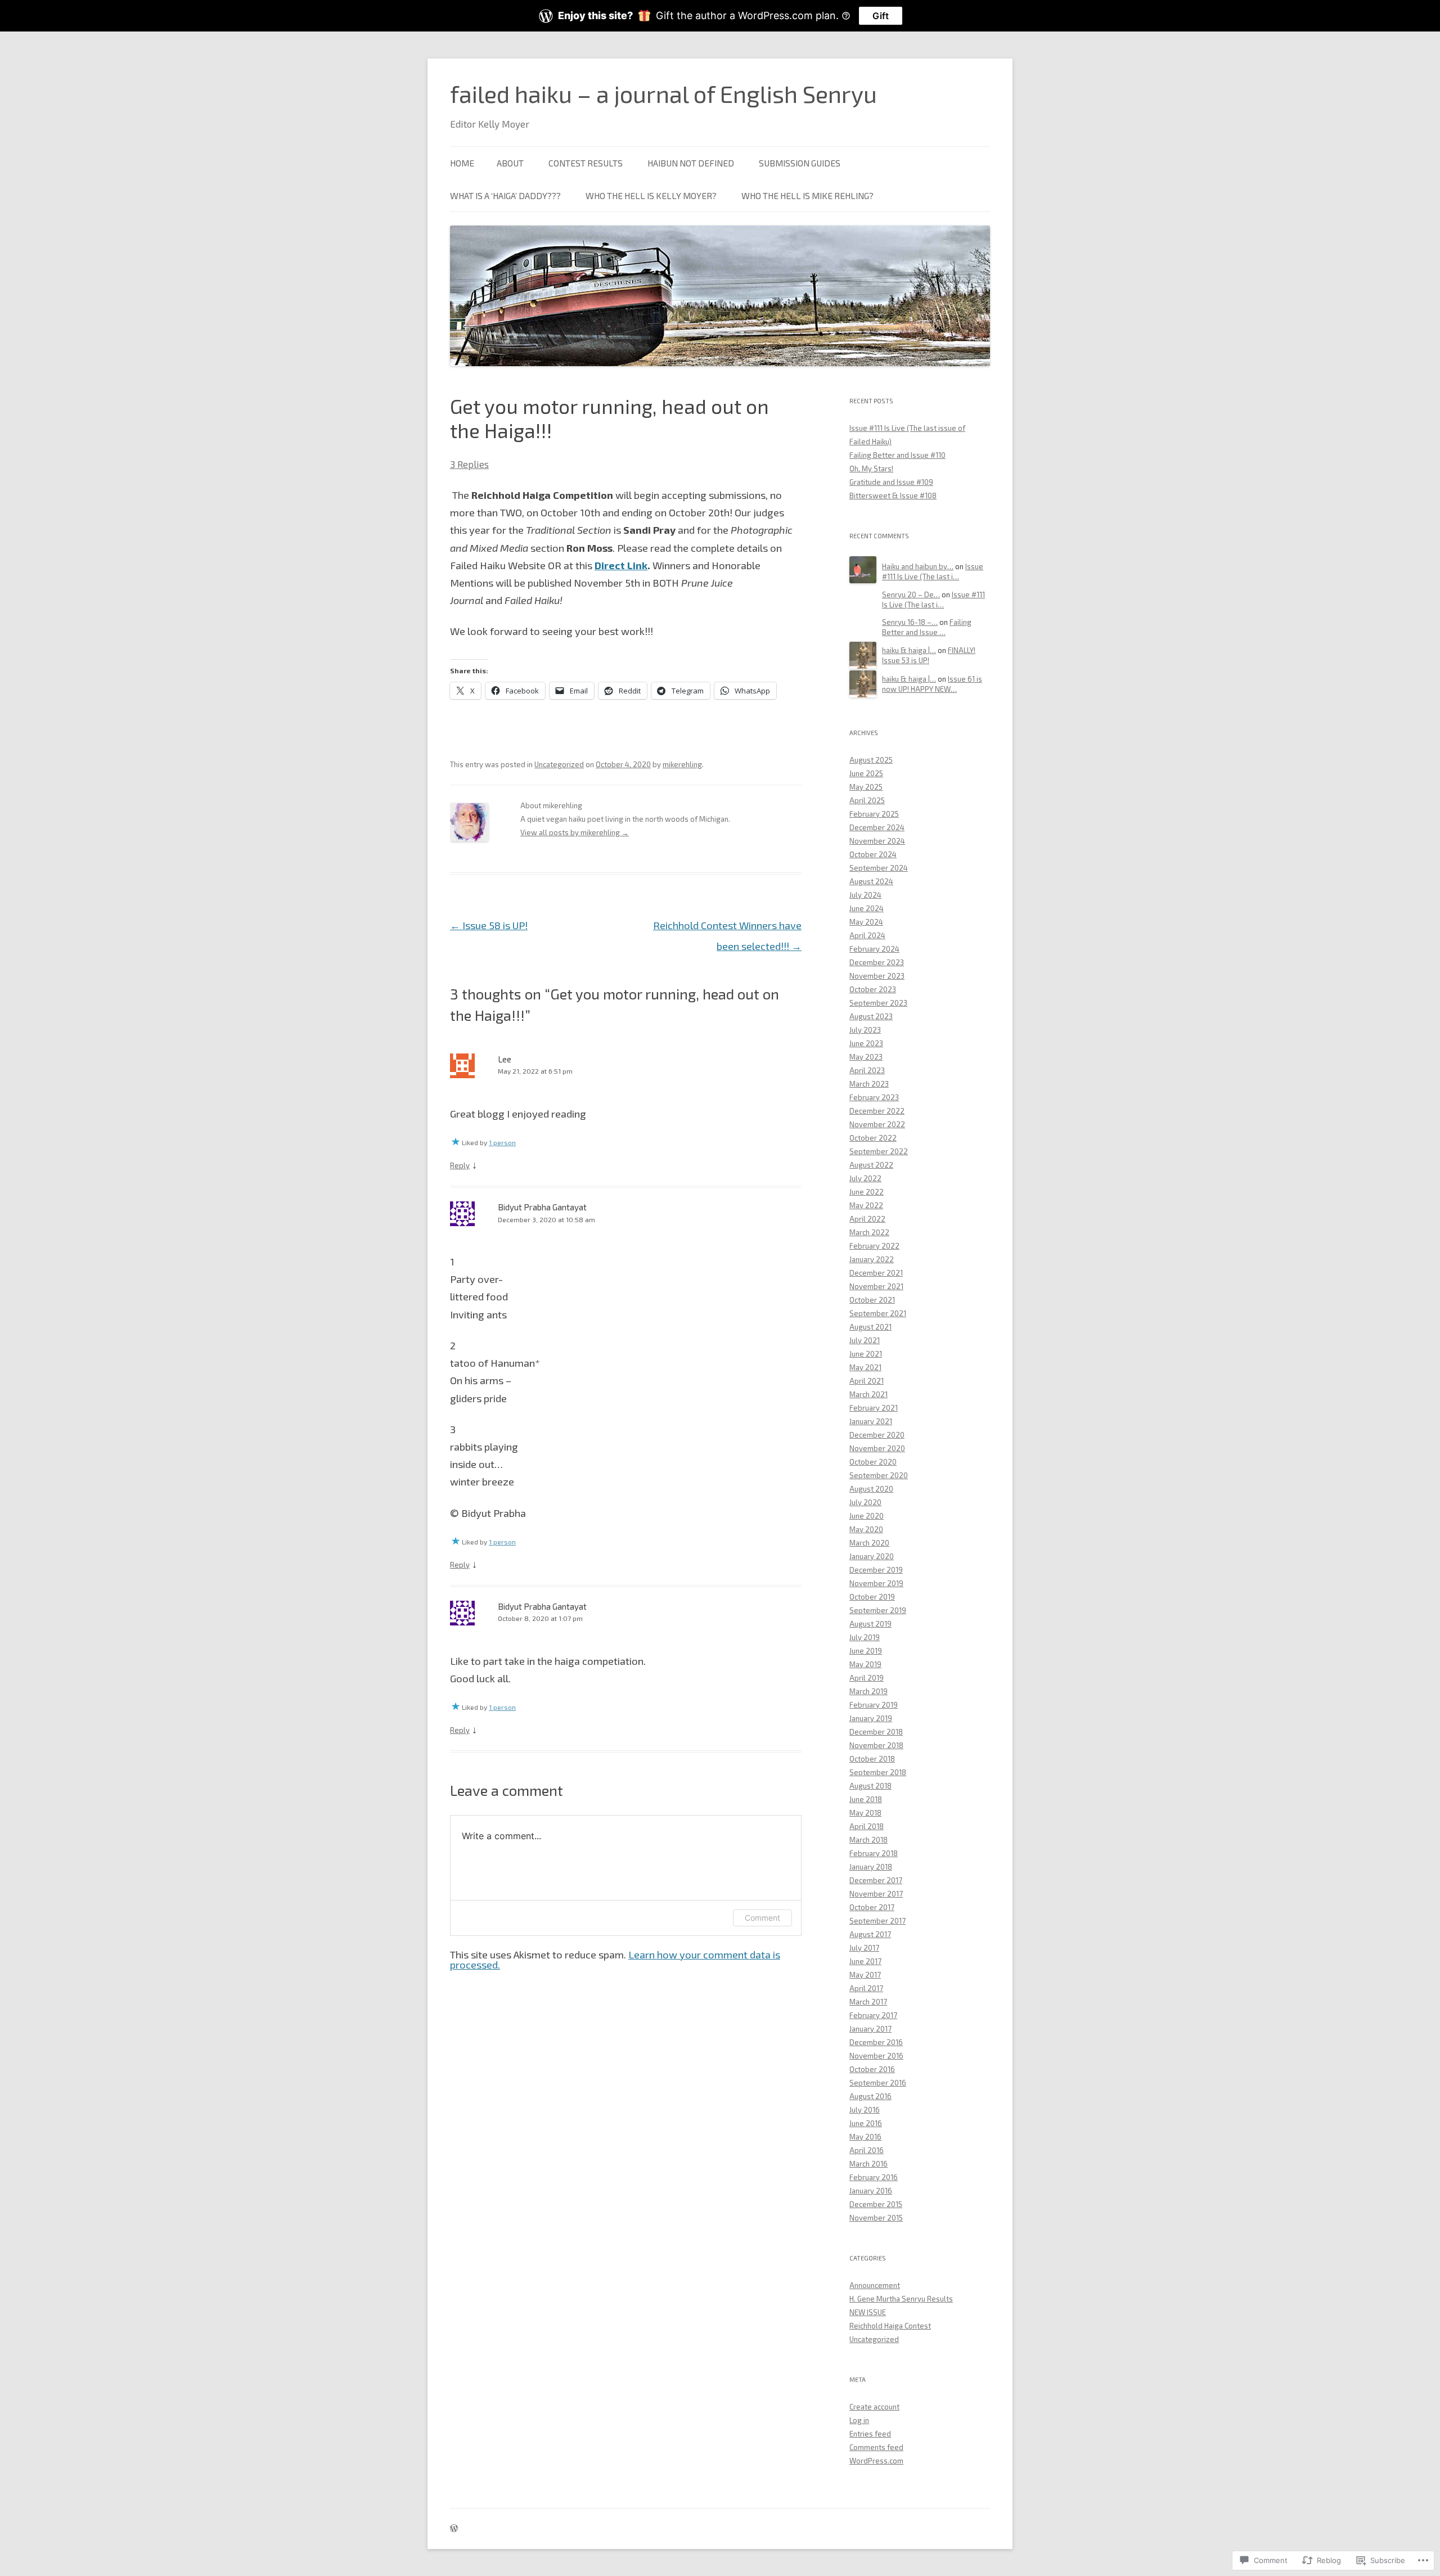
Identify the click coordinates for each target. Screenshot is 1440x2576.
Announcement (875, 2285)
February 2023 (874, 1097)
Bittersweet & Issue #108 (893, 496)
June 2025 (866, 773)
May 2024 (866, 922)
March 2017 (868, 2002)
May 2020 (866, 1529)
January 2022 (872, 1259)
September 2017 (877, 1921)
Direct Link (621, 565)
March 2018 (868, 1840)
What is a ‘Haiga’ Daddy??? (505, 195)
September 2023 (878, 1003)
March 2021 (868, 1394)
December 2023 (877, 962)
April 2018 (867, 1826)
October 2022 (873, 1138)
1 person (502, 1142)
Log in (859, 2420)
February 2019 (874, 1705)
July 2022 (865, 1178)
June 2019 (866, 1651)
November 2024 (877, 841)
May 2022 (866, 1205)
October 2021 (872, 1300)
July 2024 (865, 895)
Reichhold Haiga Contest (890, 2326)
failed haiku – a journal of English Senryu (663, 93)
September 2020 (879, 1475)
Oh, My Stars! (871, 469)
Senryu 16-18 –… (910, 622)
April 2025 (867, 800)
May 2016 (865, 2137)
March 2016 (868, 2164)
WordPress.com (876, 2461)
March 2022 (869, 1232)
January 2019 (871, 1718)
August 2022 (871, 1165)
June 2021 (866, 1354)
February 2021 (874, 1408)
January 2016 (871, 2191)
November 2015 (876, 2218)
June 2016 (866, 2123)
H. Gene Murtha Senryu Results (901, 2299)
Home (462, 163)
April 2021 (867, 1381)
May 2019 (865, 1664)
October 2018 (872, 1759)
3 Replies (469, 464)
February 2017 (873, 2015)
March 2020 (869, 1543)
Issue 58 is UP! (489, 925)
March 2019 (868, 1691)
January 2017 (870, 2029)
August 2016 (870, 2096)
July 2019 (865, 1637)
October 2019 (872, 1597)
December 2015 (876, 2204)
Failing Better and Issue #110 (897, 455)
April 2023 (867, 1070)
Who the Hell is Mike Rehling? (807, 195)
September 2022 (879, 1151)
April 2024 (867, 935)
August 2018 (870, 1786)
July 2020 (865, 1502)
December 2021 (876, 1273)
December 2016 (876, 2042)
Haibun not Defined (691, 163)
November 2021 (876, 1286)
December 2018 (876, 1732)
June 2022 (867, 1192)
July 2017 (864, 1948)
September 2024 (879, 868)
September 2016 (878, 2083)
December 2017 (876, 1880)
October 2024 (873, 854)
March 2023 (869, 1084)
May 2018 (865, 1813)
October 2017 (872, 1907)
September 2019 (878, 1610)
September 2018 (878, 1772)
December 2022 (877, 1111)
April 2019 (867, 1678)
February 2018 (874, 1853)
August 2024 (871, 881)
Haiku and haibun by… (918, 566)
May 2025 (866, 787)
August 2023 (871, 1016)
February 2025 (874, 814)
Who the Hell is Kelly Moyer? (651, 195)
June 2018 (866, 1799)
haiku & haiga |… (909, 650)
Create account (874, 2407)
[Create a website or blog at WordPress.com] (454, 2529)
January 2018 (871, 1867)
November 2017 (876, 1894)
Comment (762, 1918)
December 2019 (876, 1570)
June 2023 (866, 1043)
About (510, 163)
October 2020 (873, 1462)
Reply (460, 1165)
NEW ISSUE (868, 2312)
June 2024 (867, 908)
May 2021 (865, 1367)
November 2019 (876, 1583)
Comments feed (876, 2447)
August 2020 (871, 1489)
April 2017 (866, 1988)
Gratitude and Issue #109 (891, 482)
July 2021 (865, 1340)
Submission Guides (800, 163)
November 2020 (877, 1448)
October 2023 (873, 989)
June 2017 (865, 1961)
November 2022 (877, 1124)
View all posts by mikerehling (575, 832)
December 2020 (877, 1435)
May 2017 (865, 1975)
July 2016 (865, 2110)
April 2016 (867, 2150)
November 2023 (877, 976)
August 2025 (871, 760)
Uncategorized (559, 764)
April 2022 (867, 1219)
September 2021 (878, 1313)
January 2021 (871, 1421)
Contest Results (586, 163)
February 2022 (874, 1246)
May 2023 (866, 1057)
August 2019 (870, 1624)
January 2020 (872, 1556)
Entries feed (870, 2434)
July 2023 (865, 1030)
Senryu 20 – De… (911, 595)
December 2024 (877, 827)
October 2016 (872, 2069)
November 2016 (876, 2056)
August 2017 (870, 1934)
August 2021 (870, 1327)
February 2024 (874, 949)
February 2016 (874, 2177)
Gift (881, 16)
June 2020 (867, 1516)
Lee (505, 1059)
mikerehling (682, 764)
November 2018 (876, 1745)
